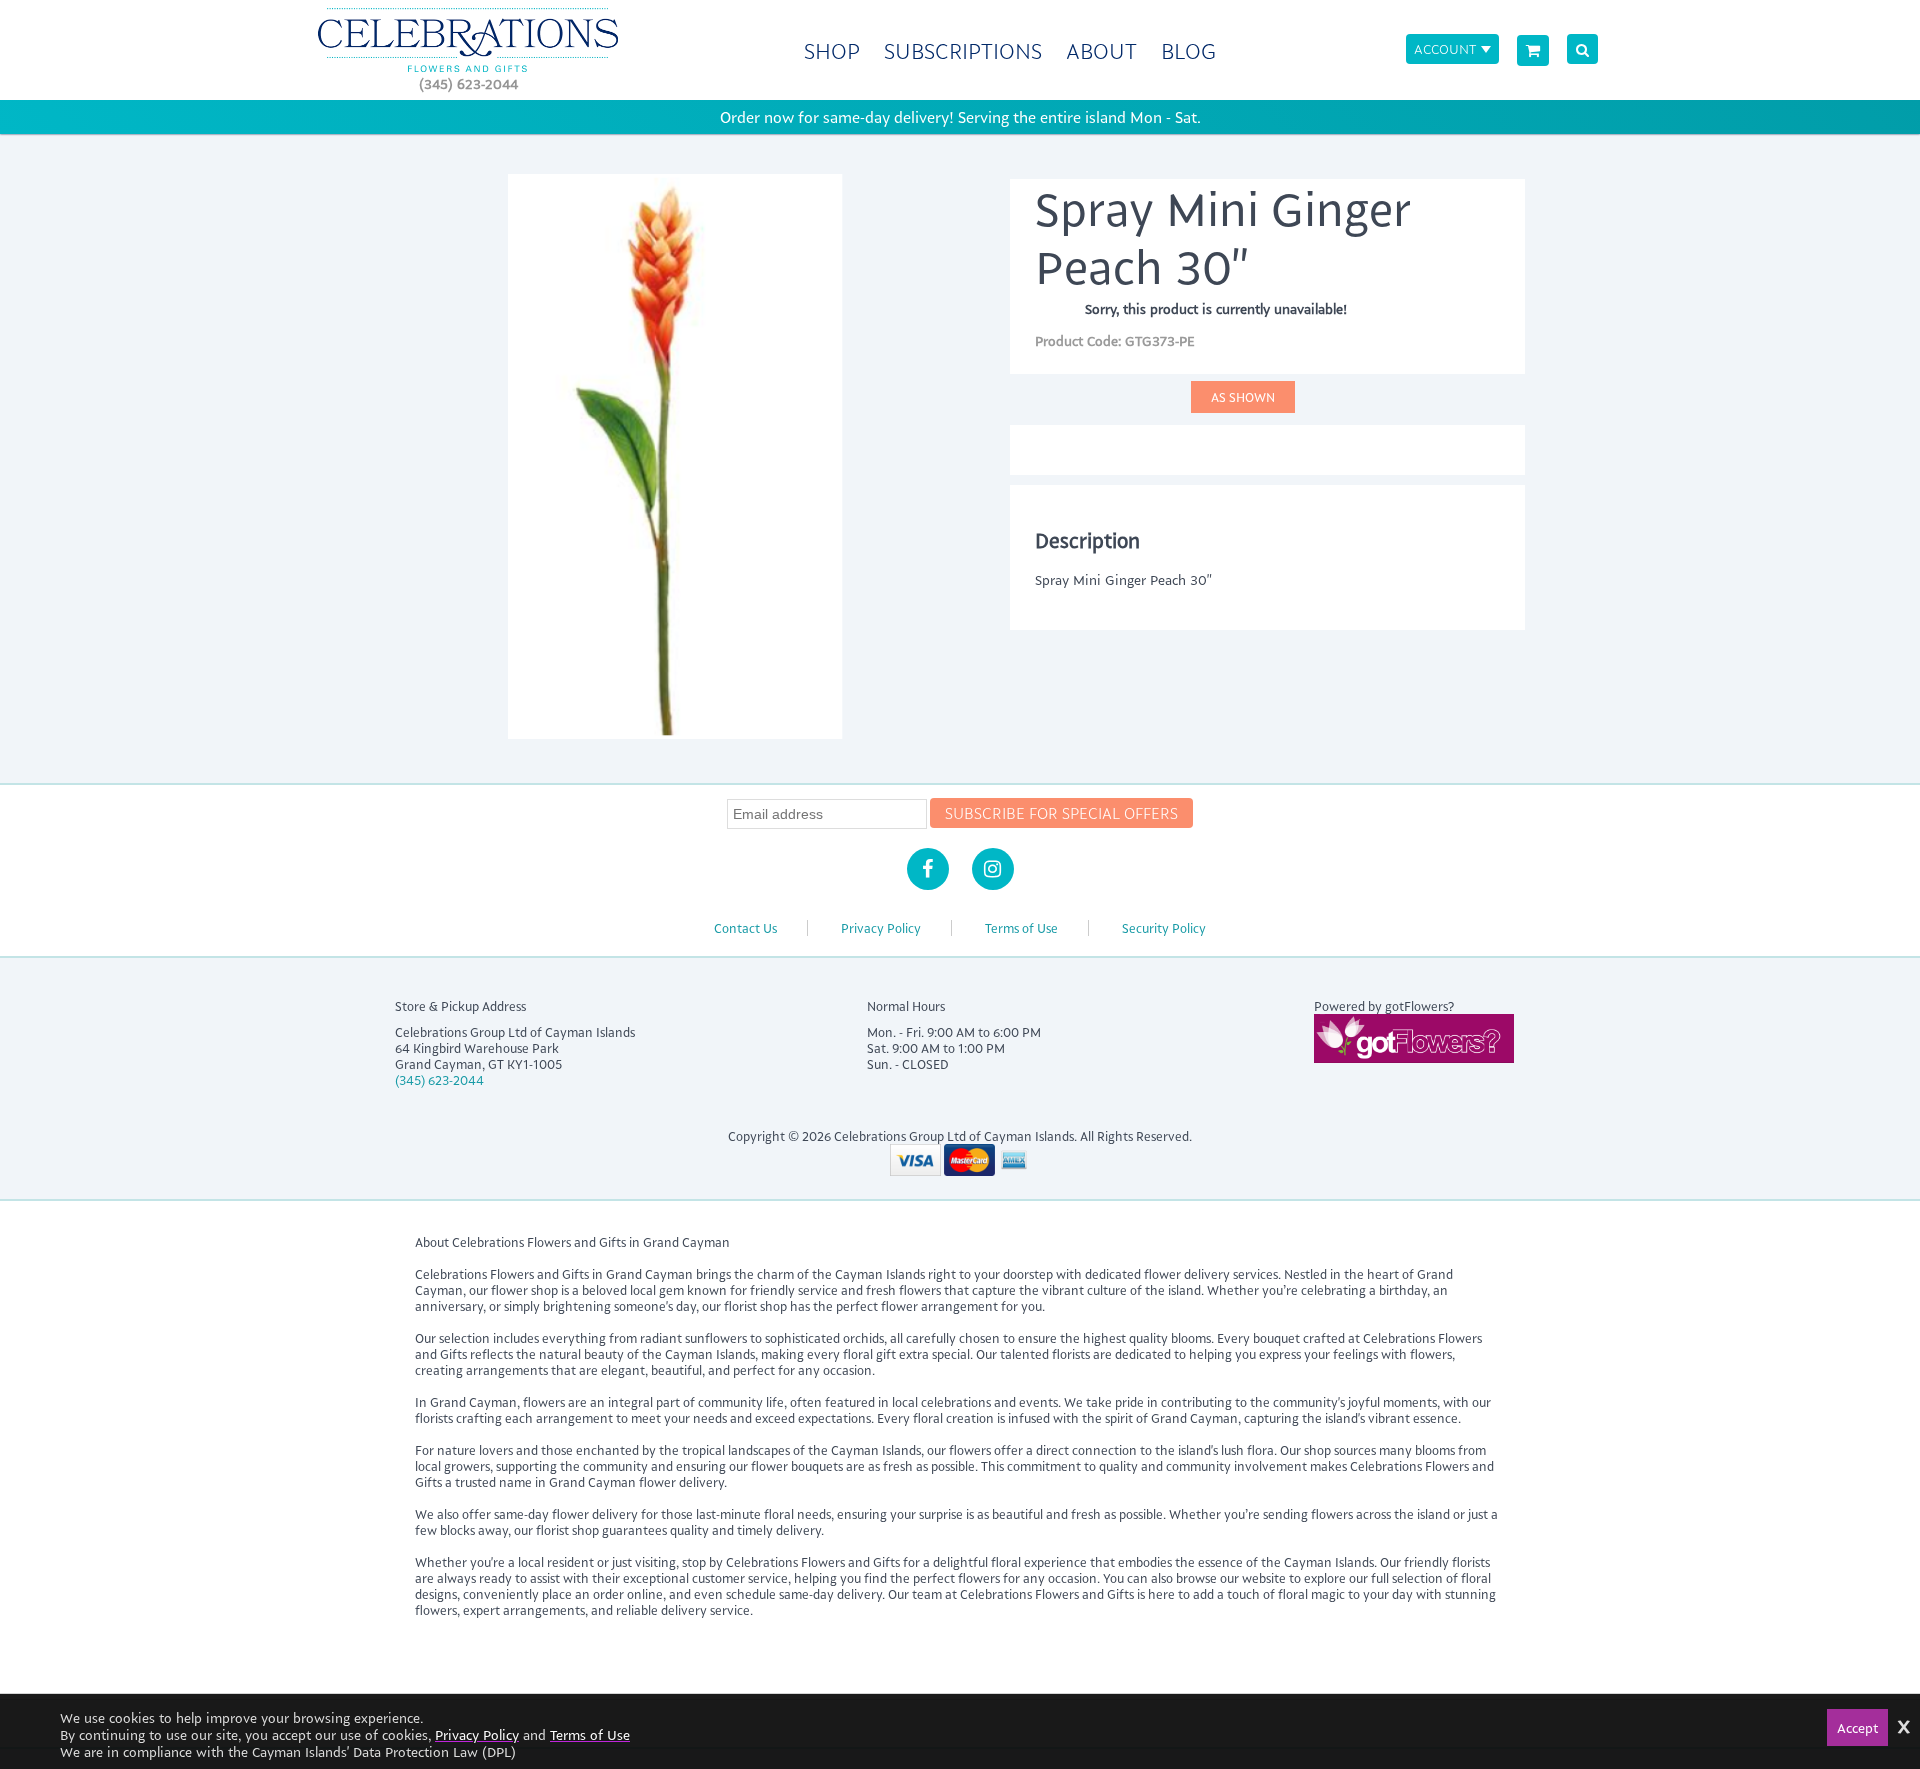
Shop (832, 50)
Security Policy (1164, 928)
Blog (1188, 50)
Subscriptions (963, 50)
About (1101, 50)
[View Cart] (1533, 50)
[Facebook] (928, 869)
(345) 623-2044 (468, 83)
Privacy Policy (881, 928)
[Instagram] (993, 869)
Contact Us (745, 928)
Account (1445, 48)
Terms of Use (1021, 928)
